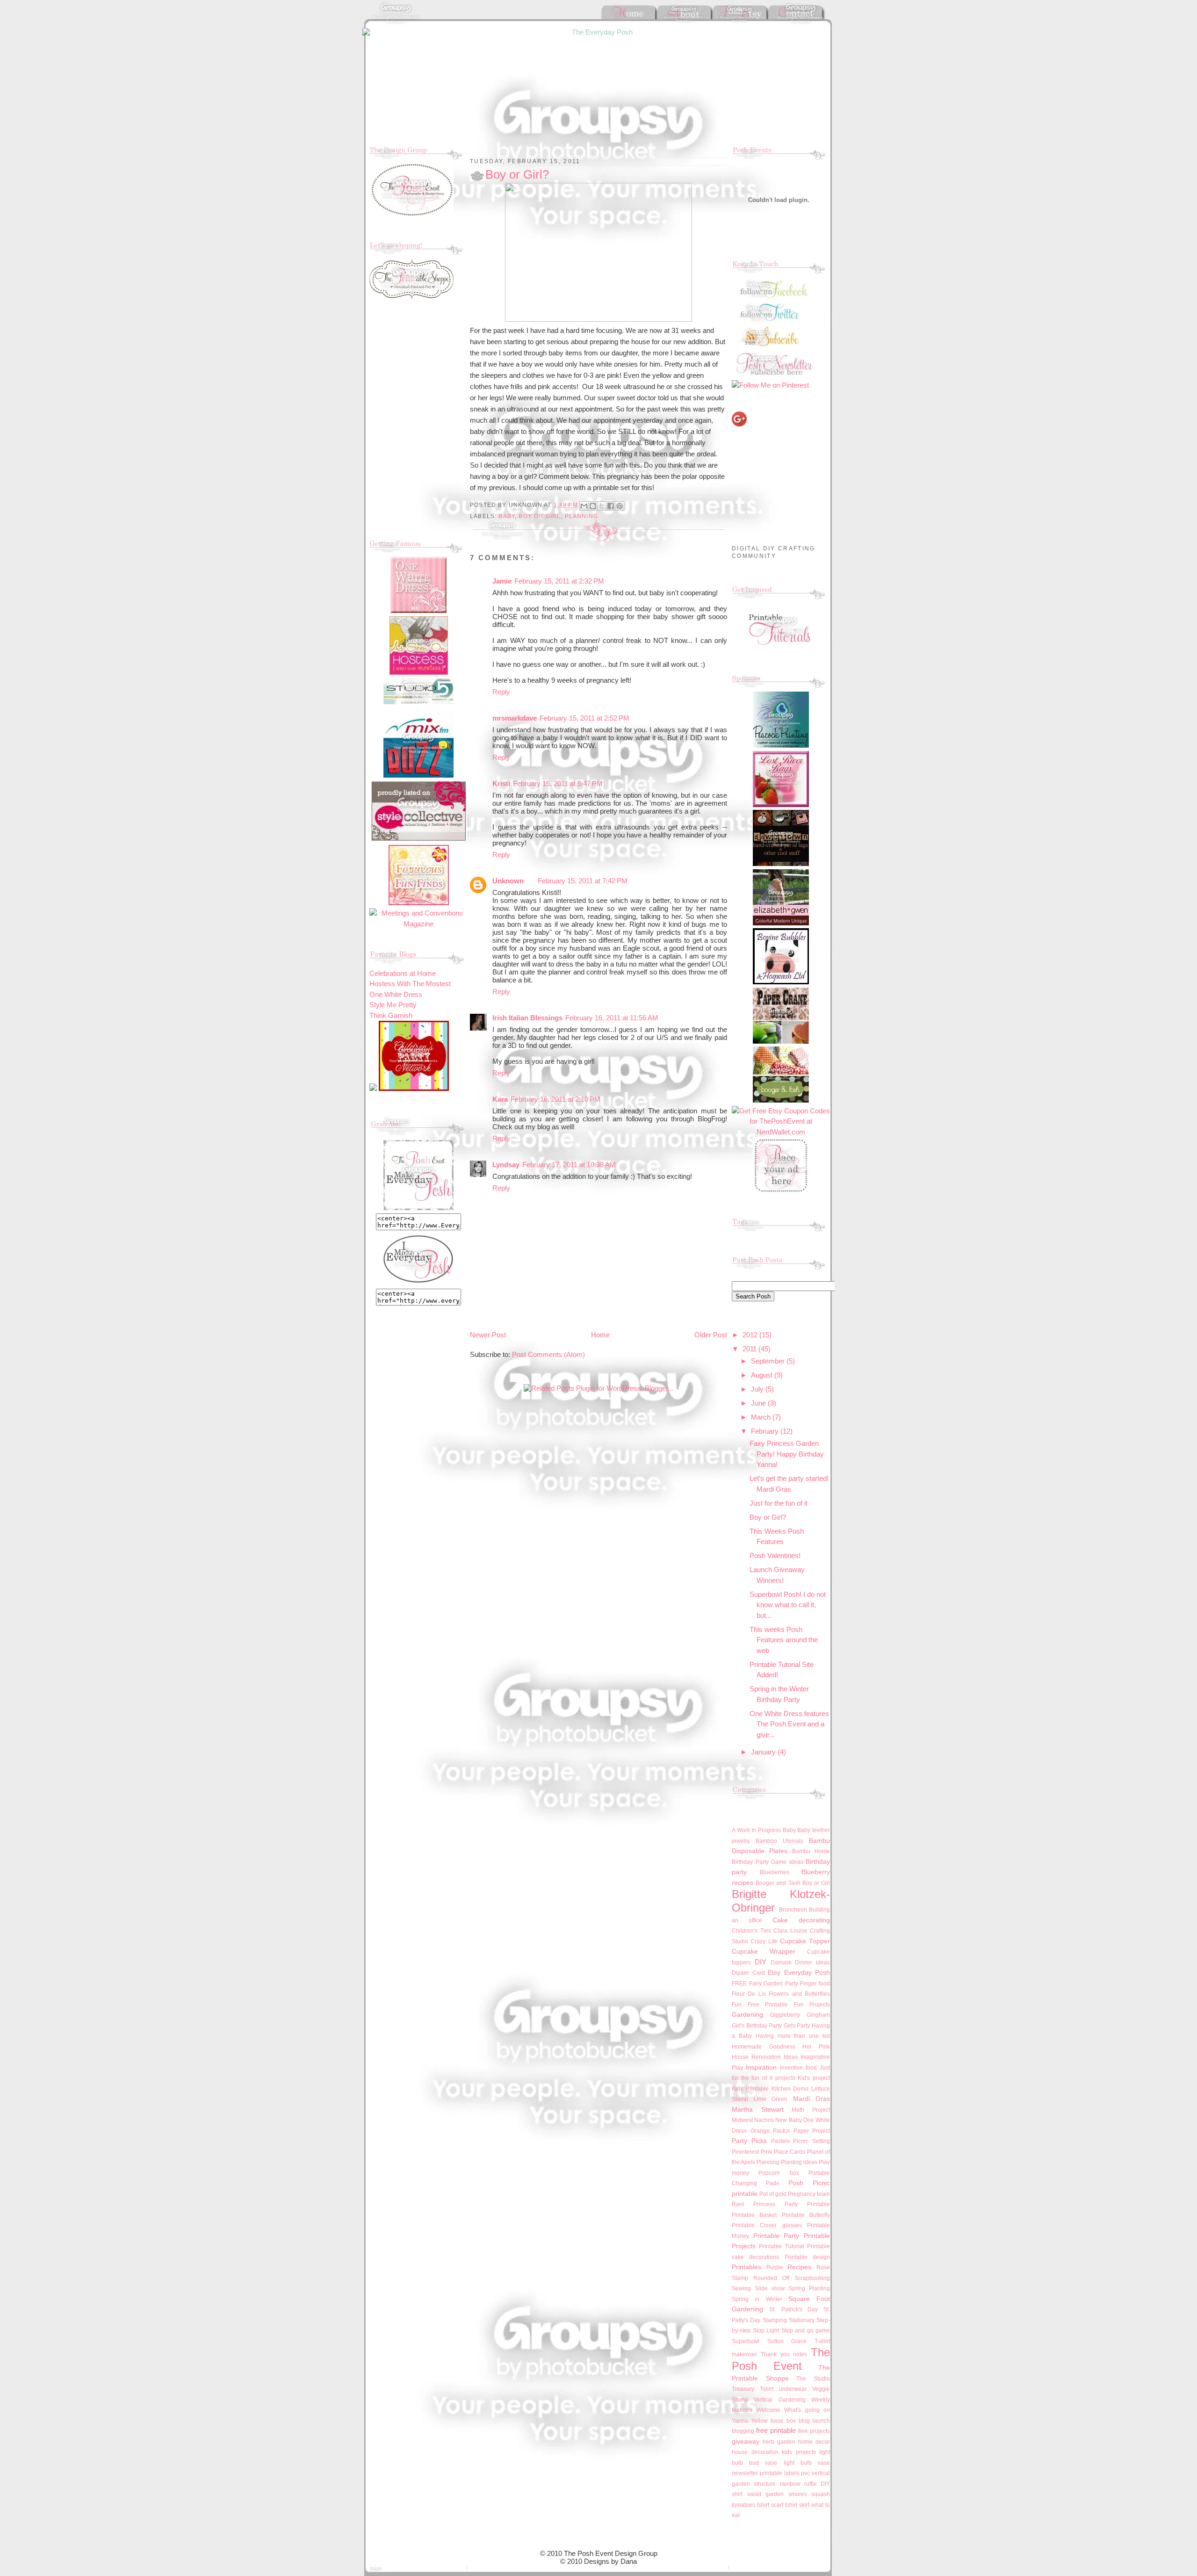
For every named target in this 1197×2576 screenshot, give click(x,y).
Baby (507, 516)
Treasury (743, 2389)
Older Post (711, 1335)
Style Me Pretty (393, 1005)
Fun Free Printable (760, 2005)
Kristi (501, 783)
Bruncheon (793, 1910)
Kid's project (814, 2078)
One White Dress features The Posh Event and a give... (789, 1724)
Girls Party (797, 2026)
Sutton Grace (787, 2341)
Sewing (741, 2288)
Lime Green (771, 2099)
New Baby (788, 2120)
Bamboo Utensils (779, 1841)
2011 (750, 1349)
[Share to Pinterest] (620, 506)
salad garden (766, 2494)
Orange (760, 2131)
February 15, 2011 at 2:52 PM (584, 718)
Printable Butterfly (806, 2215)
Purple (775, 2267)
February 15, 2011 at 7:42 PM (583, 881)
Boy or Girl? (768, 1517)
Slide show (770, 2288)
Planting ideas (799, 2162)
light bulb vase (807, 2463)
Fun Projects (812, 2005)
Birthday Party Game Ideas (768, 1862)
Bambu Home (811, 1851)
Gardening (747, 2015)
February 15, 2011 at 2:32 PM (559, 581)
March (762, 1417)
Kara (500, 1099)
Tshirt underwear (783, 2389)
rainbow (790, 2484)
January (764, 1752)
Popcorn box (779, 2173)
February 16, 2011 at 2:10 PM (555, 1099)
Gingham (818, 2015)
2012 (751, 1335)
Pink (766, 2152)
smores (798, 2494)
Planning (581, 516)
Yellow (759, 2421)
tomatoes (743, 2505)
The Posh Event (781, 2359)
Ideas (791, 2057)
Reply (501, 692)
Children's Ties (751, 1931)
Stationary (802, 2320)
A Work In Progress (756, 1830)
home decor (814, 2442)
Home (600, 1335)
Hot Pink (816, 2047)
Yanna (740, 2421)
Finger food (815, 1984)
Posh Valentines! (775, 1555)
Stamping (775, 2320)
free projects (814, 2431)
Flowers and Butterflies (799, 1994)
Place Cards (790, 2152)
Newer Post (488, 1335)
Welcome (768, 2410)
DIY (761, 1962)
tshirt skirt (797, 2505)
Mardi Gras (812, 2099)
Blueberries (775, 1872)
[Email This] (584, 506)
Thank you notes (784, 2354)
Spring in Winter (757, 2299)
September (769, 1361)
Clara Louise (790, 1931)
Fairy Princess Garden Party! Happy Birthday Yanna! (787, 1454)
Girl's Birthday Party (757, 2026)
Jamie (502, 581)
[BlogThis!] (593, 506)
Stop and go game (806, 2331)
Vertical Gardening (779, 2400)
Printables (746, 2267)
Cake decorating (801, 1920)
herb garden (779, 2442)
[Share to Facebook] (611, 506)
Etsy (774, 1973)
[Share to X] (602, 506)
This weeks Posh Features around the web (784, 1640)
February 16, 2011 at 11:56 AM (612, 1018)
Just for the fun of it (779, 1503)
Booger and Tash (778, 1883)
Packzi (781, 2131)
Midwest (742, 2120)
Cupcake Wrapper (764, 1952)
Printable (818, 2204)
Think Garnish (391, 1015)
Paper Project (812, 2131)
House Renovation (756, 2057)
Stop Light (766, 2331)
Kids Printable (750, 2089)
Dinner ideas (812, 1963)
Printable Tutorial (781, 2246)
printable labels (780, 2473)
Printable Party (776, 2236)
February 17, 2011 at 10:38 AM (569, 1165)
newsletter (745, 2473)
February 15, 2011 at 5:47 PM (558, 783)
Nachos (764, 2120)
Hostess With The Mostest (410, 984)
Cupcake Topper (805, 1941)
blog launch (814, 2421)
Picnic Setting (811, 2141)
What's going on (807, 2410)
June (759, 1403)
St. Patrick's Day (794, 2309)
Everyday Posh (807, 1973)
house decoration (755, 2452)
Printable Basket (754, 2215)
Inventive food (798, 2068)
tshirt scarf (770, 2505)
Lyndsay (506, 1165)
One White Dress (396, 994)
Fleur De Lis (749, 1994)
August (763, 1375)
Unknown (508, 881)
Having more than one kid (793, 2036)
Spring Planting (809, 2288)
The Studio (813, 2379)
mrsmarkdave (515, 718)
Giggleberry (785, 2015)
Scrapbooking (812, 2278)
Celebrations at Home (403, 973)
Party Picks (749, 2141)
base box (783, 2421)
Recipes (799, 2267)
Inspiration (761, 2067)
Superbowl (746, 2341)
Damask (781, 1963)
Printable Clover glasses (767, 2225)
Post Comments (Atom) (548, 1354)
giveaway (746, 2442)
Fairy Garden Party (774, 1984)
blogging (743, 2431)
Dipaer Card (748, 1973)
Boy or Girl (540, 516)
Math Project (811, 2110)
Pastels (780, 2141)
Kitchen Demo (790, 2089)
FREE (739, 1984)
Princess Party (775, 2204)
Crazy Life (764, 1941)
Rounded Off (771, 2278)
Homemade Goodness (764, 2047)
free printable (776, 2430)
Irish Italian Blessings (527, 1018)
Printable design (807, 2257)
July (758, 1389)
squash (821, 2494)
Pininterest (745, 2152)
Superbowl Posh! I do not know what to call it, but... (788, 1605)
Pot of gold (773, 2194)
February (766, 1431)
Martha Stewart (758, 2110)
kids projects (799, 2452)
